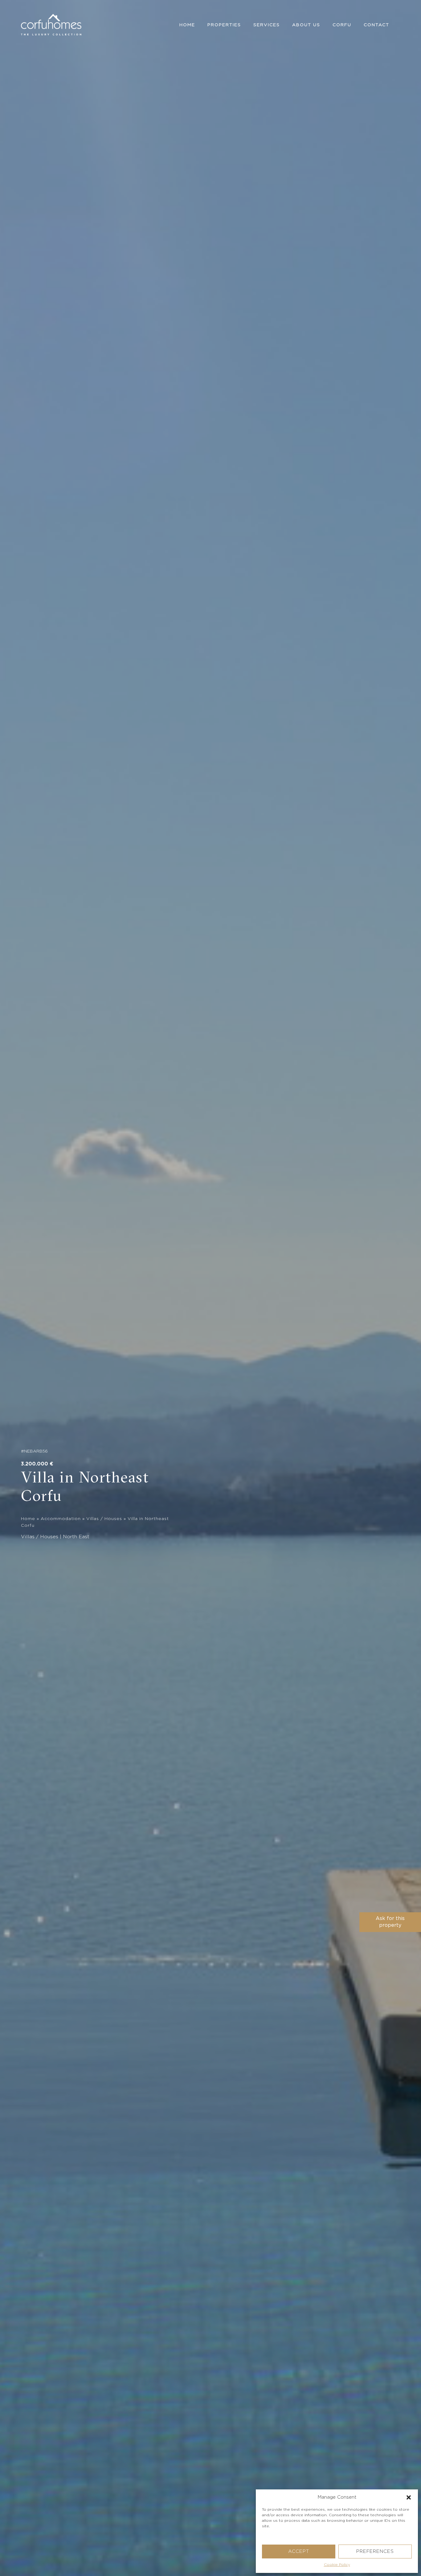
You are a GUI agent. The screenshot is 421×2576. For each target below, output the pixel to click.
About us (306, 25)
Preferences (375, 2552)
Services (267, 25)
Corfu (342, 25)
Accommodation (61, 1519)
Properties (224, 25)
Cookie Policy (337, 2565)
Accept (299, 2552)
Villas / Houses (104, 1519)
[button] (409, 2497)
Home (187, 25)
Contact (376, 25)
